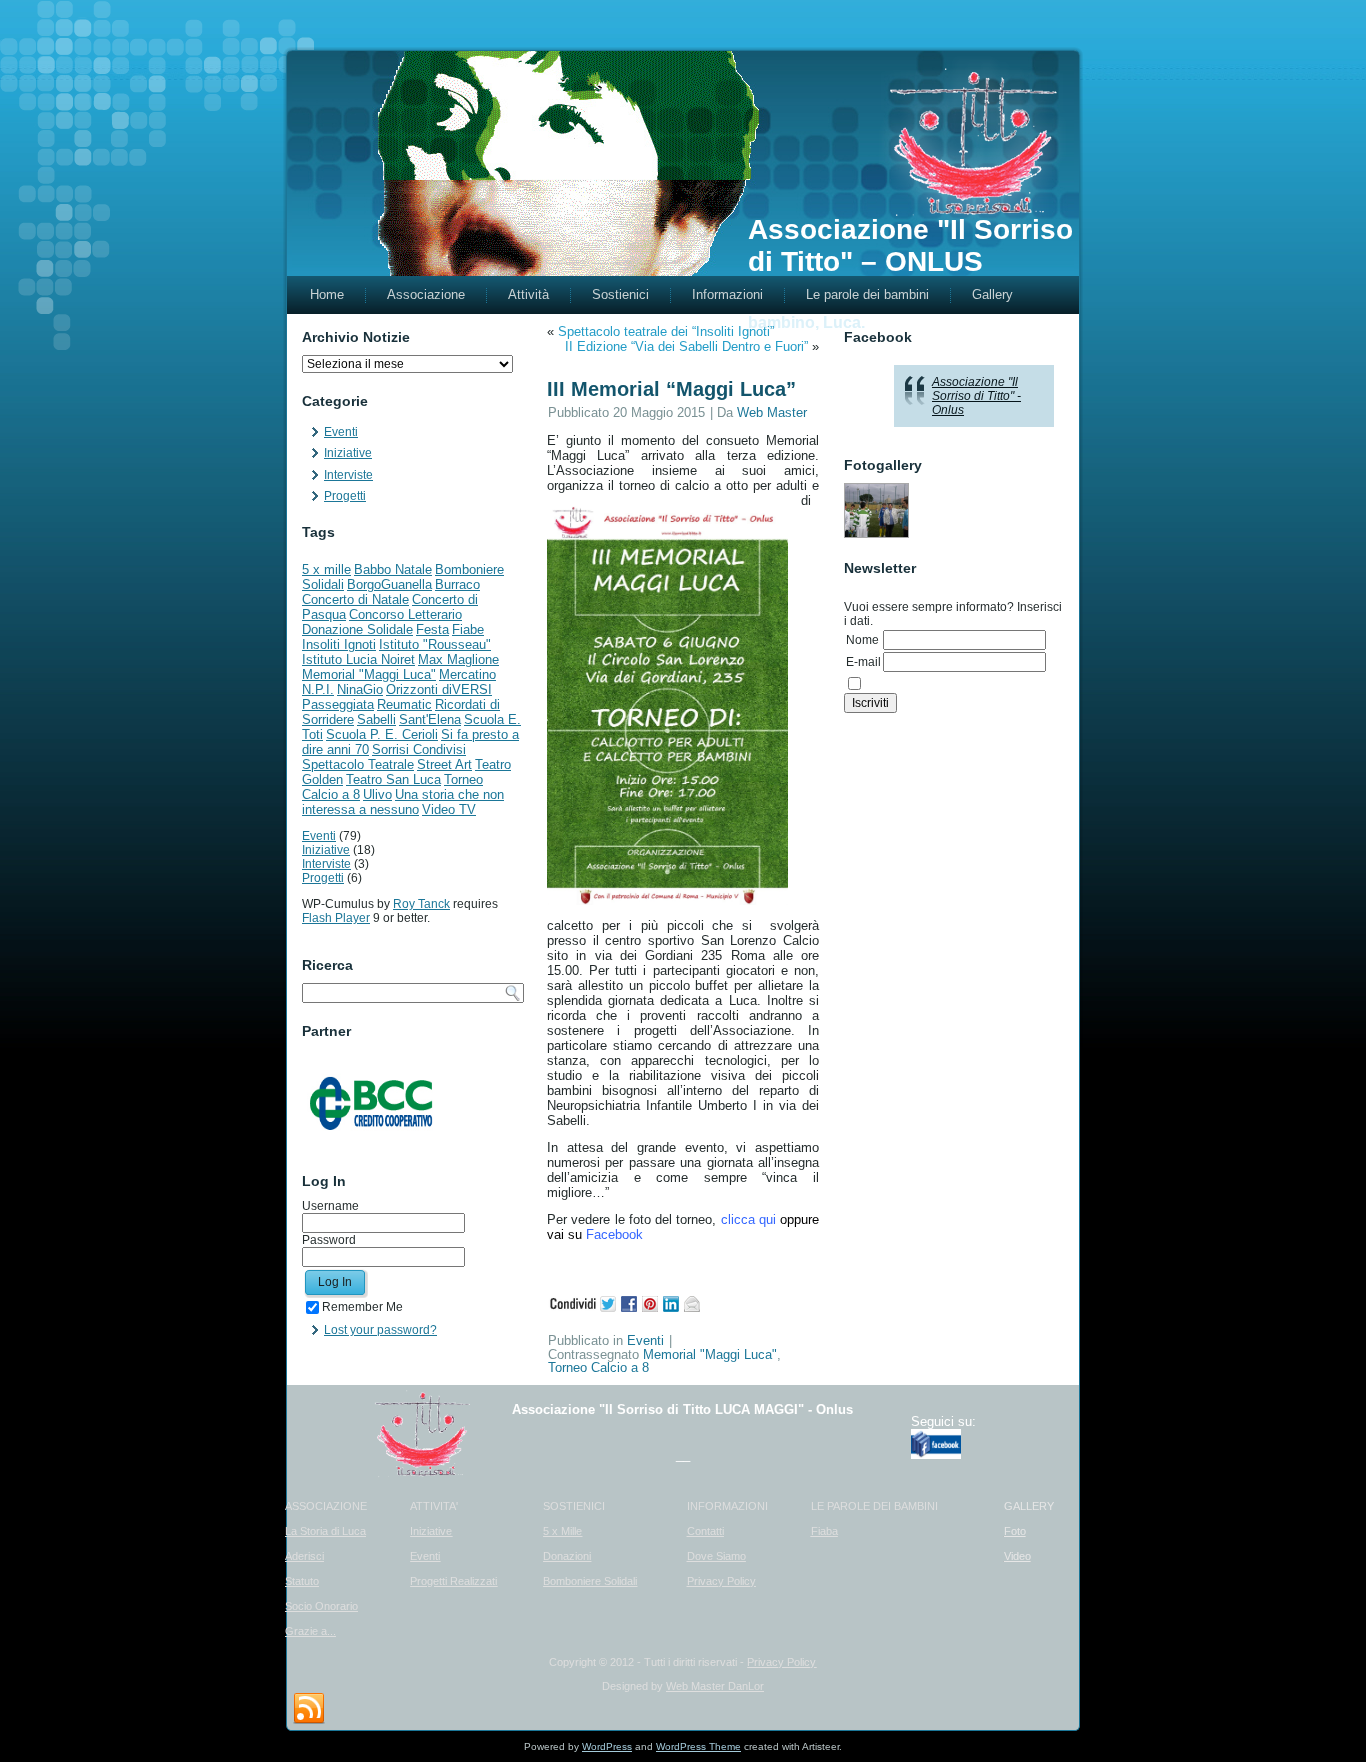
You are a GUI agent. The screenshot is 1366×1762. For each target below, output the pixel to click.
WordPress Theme (698, 1746)
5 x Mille (562, 1531)
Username (330, 1206)
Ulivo (377, 794)
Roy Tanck (421, 904)
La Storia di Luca (325, 1531)
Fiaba (824, 1531)
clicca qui (748, 1219)
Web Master (772, 412)
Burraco (457, 584)
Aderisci (304, 1556)
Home (327, 294)
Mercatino (467, 674)
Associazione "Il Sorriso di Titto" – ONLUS (910, 245)
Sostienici (620, 294)
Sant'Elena (430, 719)
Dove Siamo (716, 1556)
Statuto (302, 1581)
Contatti (705, 1531)
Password (329, 1240)
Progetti (345, 496)
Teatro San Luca (393, 779)
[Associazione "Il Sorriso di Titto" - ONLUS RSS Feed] (309, 1709)
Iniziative (348, 453)
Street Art (444, 764)
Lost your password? (380, 1330)
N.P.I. (318, 689)
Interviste (348, 475)
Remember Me (362, 1307)
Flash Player (336, 918)
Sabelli (376, 719)
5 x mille (326, 569)
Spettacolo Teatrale (358, 764)
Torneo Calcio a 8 (598, 1367)
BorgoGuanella (389, 584)
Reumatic (404, 704)
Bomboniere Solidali (590, 1581)
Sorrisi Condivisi (419, 749)
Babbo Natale (393, 569)
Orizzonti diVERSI (439, 689)
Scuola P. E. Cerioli (382, 734)
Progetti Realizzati (453, 1581)
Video (1017, 1556)
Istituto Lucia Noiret (358, 659)
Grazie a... (310, 1631)
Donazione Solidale (357, 629)
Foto (1015, 1531)
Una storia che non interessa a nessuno (403, 802)
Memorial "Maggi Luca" (369, 674)
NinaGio (360, 689)
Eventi (341, 432)
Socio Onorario (321, 1606)
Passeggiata (338, 704)
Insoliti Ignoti (339, 644)
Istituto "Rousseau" (435, 644)
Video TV (449, 809)
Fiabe (468, 629)
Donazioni (567, 1556)
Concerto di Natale (355, 599)
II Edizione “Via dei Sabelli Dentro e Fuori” (686, 346)
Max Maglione (458, 659)
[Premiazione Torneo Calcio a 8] (876, 510)
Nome (862, 640)
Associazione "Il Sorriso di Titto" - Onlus (976, 396)
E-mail (863, 662)
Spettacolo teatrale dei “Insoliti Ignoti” (666, 331)
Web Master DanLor (715, 1686)
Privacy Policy (721, 1581)
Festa (432, 629)
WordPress (607, 1746)
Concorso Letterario (405, 614)
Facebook (614, 1234)
